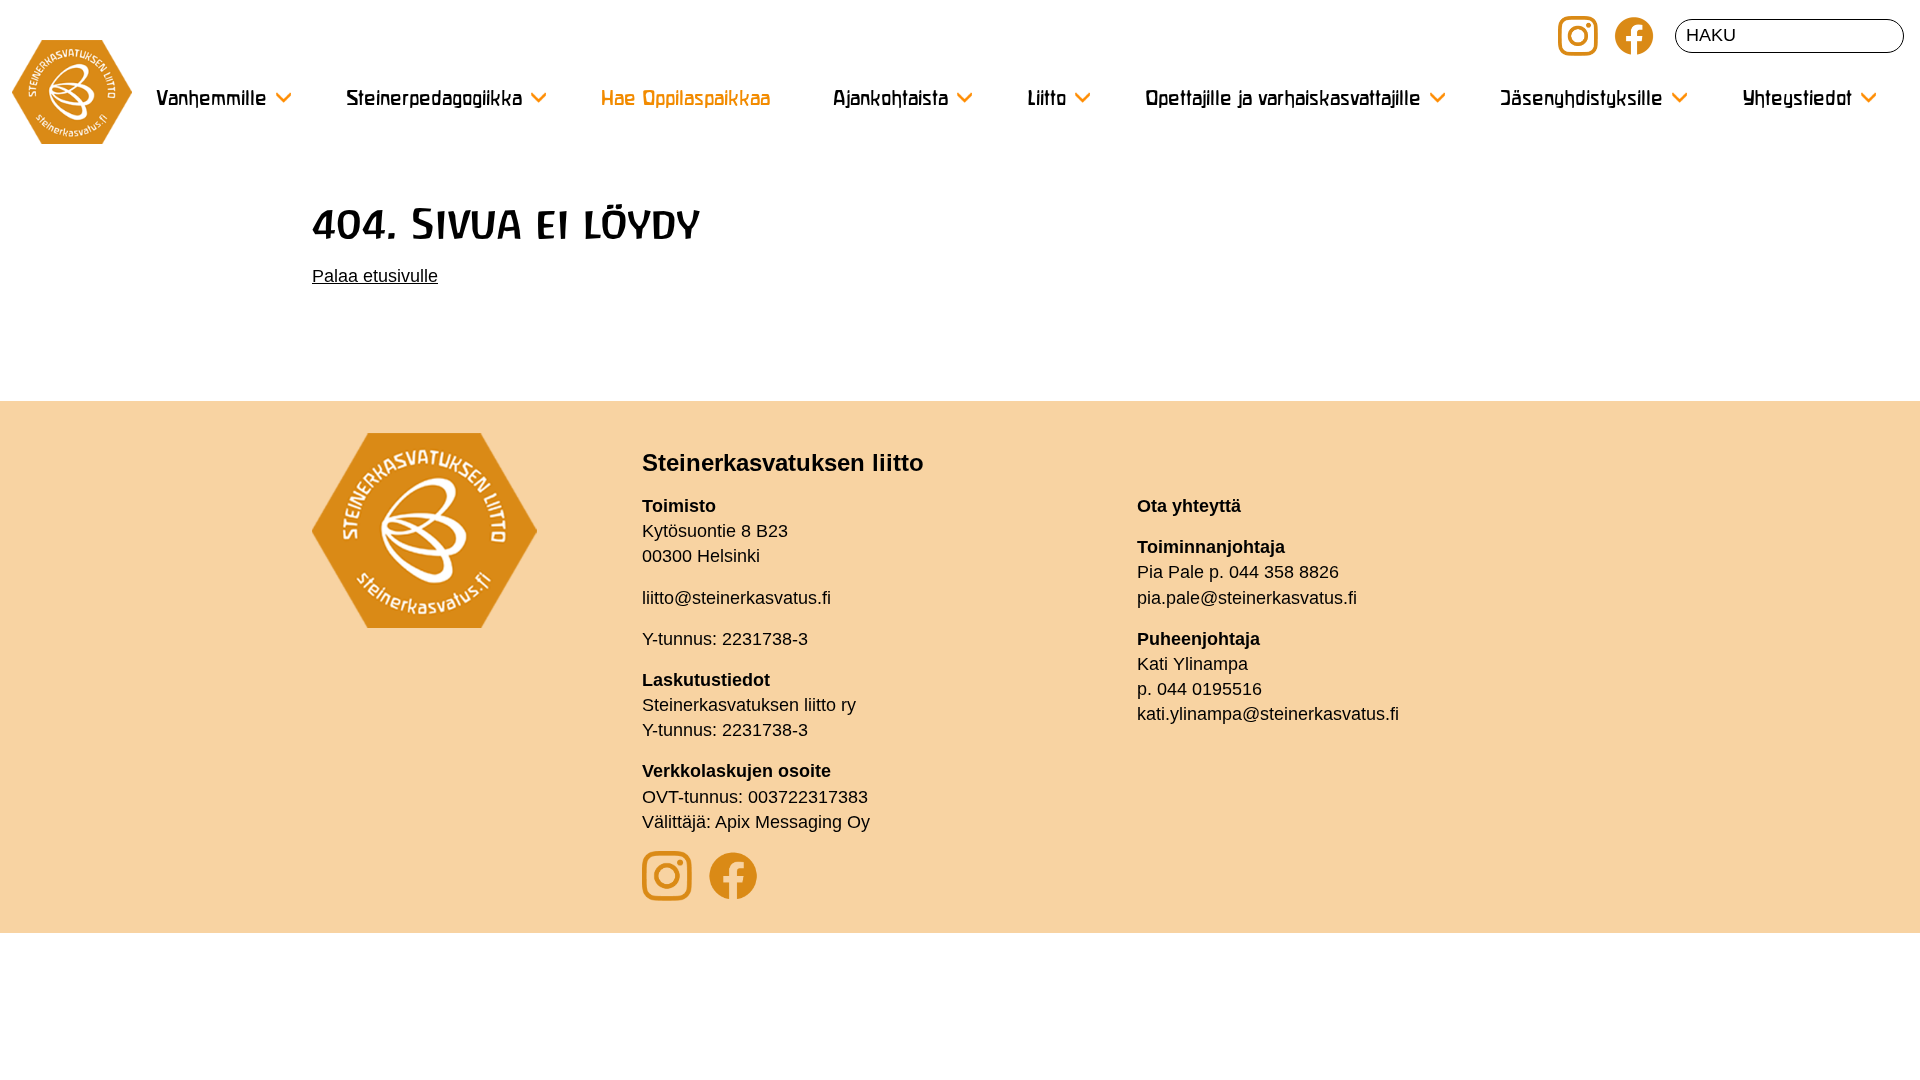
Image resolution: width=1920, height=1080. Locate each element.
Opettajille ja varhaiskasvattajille (1283, 99)
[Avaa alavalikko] (283, 97)
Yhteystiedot (1797, 99)
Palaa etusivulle (375, 276)
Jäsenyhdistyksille (1581, 99)
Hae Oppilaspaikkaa (685, 99)
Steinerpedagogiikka (434, 99)
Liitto (1046, 99)
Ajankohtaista (890, 99)
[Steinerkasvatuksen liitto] (72, 100)
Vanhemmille (211, 99)
